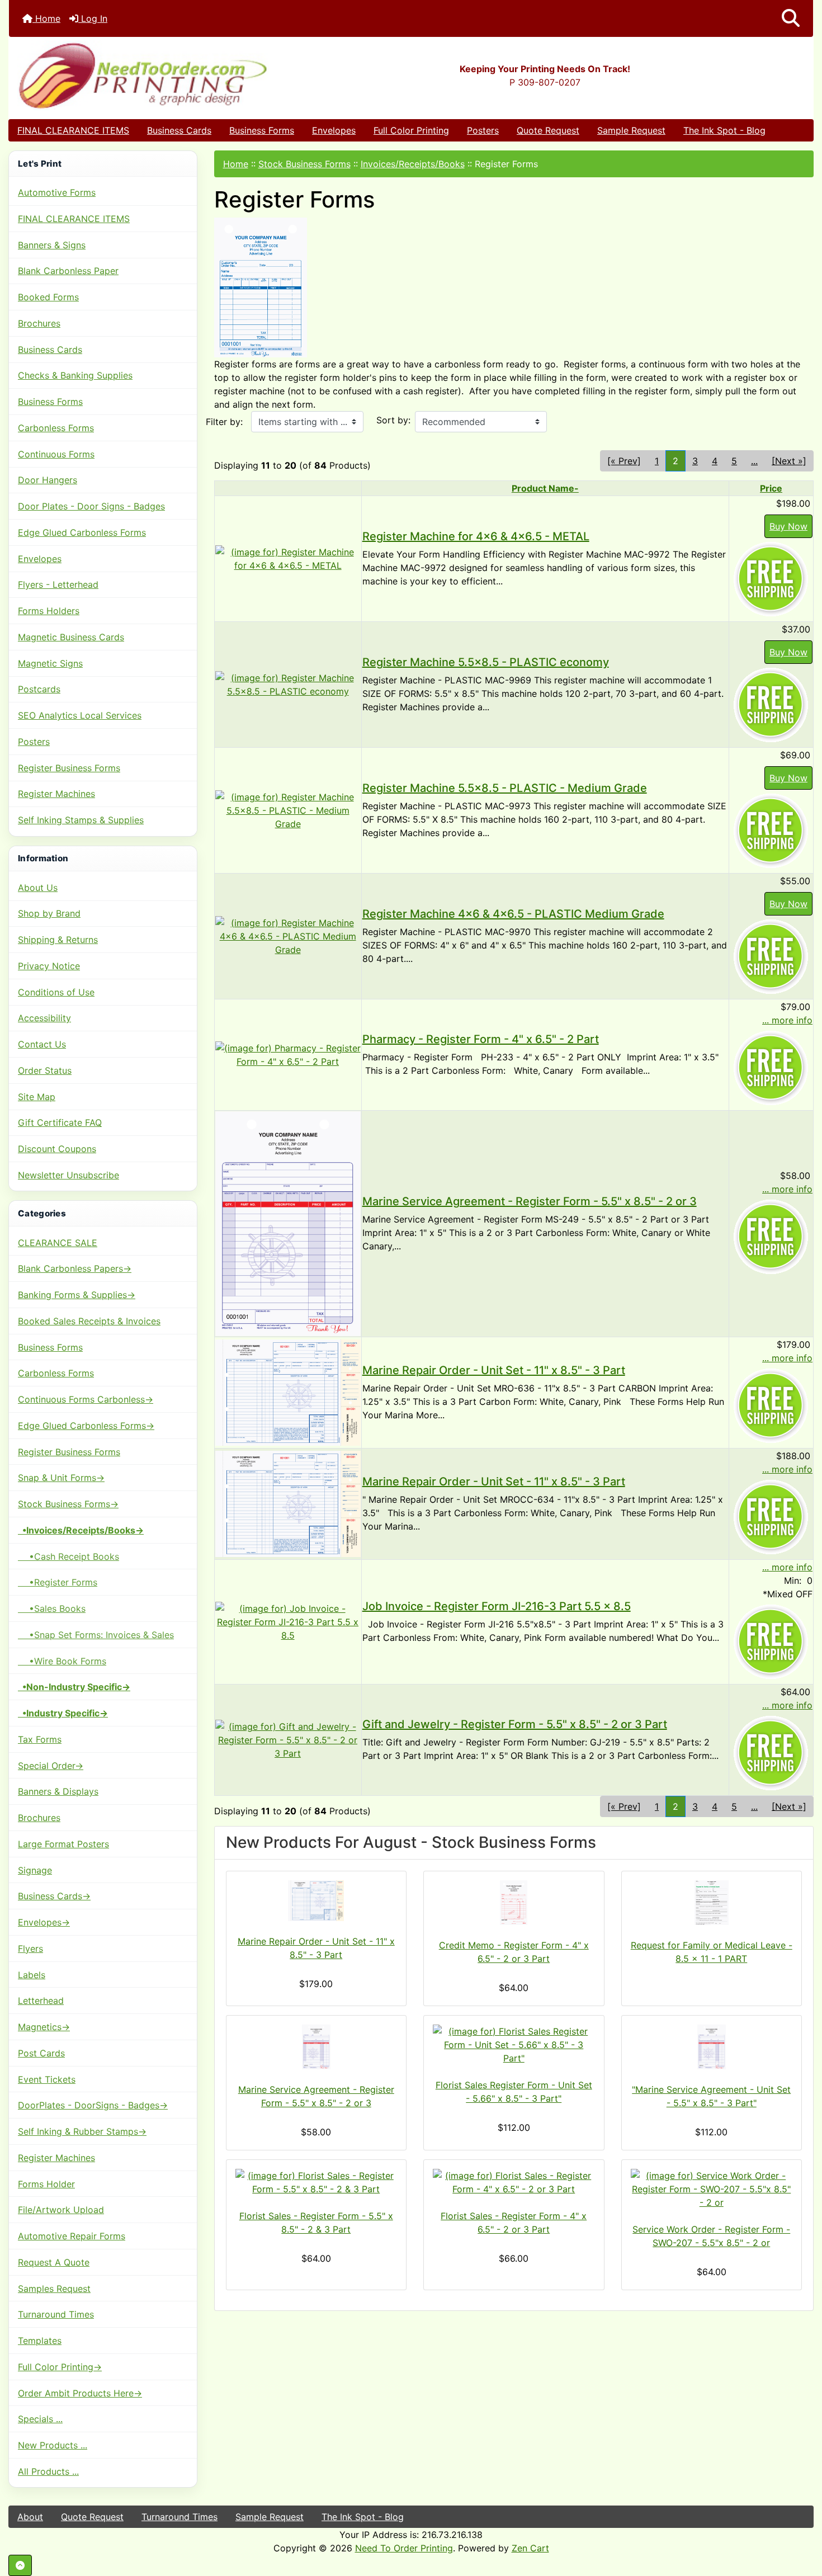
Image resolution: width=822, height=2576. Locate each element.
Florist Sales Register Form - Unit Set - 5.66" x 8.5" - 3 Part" (514, 2092)
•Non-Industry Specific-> (74, 1687)
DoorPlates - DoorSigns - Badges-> (93, 2105)
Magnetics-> (44, 2027)
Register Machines (56, 794)
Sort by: (393, 420)
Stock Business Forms (304, 164)
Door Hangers (48, 480)
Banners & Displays (58, 1791)
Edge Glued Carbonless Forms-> (86, 1426)
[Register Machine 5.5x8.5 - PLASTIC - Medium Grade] (288, 809)
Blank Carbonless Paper (68, 271)
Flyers (30, 1948)
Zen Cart (530, 2548)
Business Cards (179, 130)
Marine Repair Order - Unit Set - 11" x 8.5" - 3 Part (494, 1370)
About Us (38, 888)
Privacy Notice (49, 966)
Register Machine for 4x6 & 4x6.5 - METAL (476, 536)
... (754, 461)
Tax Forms (40, 1739)
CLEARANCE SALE (58, 1243)
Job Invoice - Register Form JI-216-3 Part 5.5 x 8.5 (497, 1606)
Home (46, 18)
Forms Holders (49, 611)
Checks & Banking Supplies (75, 375)
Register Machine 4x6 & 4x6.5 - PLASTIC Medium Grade (513, 914)
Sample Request (631, 130)
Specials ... (40, 2419)
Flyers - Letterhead (58, 584)
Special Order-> (51, 1766)
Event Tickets (47, 2079)
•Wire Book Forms (62, 1661)
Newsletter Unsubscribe (68, 1175)
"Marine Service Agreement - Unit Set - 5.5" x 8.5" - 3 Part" (711, 2096)
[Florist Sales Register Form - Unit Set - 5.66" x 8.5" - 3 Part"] (514, 2045)
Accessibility (44, 1018)
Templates (40, 2341)
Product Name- (545, 488)
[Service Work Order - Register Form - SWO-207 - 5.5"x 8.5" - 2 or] (712, 2189)
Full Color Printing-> (60, 2367)
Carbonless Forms (56, 428)
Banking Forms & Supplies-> (77, 1295)
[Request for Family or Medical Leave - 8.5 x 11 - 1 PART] (712, 1903)
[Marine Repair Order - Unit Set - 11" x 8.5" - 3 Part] (288, 1392)
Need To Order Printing (404, 2548)
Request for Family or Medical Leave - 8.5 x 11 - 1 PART (712, 1952)
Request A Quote (54, 2262)
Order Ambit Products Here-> (80, 2393)
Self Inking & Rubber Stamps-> (82, 2131)
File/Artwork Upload (61, 2210)
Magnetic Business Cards (71, 637)
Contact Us (42, 1044)
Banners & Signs (52, 245)
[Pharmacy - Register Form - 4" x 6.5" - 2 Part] (288, 1054)
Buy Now (788, 526)
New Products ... (53, 2445)
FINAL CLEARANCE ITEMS (73, 130)
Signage (35, 1870)
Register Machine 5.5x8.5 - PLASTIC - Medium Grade (505, 788)
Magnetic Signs (50, 663)
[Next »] (789, 461)
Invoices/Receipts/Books (413, 164)
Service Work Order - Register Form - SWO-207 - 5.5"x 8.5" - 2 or (711, 2236)
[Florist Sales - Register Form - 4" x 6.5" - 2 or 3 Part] (514, 2182)
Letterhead (41, 2001)
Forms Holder (46, 2184)
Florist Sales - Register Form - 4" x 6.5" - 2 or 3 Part (514, 2223)
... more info (787, 1020)
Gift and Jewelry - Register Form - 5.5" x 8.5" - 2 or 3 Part (515, 1724)
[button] (791, 18)
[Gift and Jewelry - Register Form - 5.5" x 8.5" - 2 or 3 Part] (288, 1739)
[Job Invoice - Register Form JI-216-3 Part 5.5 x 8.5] (288, 1621)
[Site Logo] (143, 75)
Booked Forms (48, 297)
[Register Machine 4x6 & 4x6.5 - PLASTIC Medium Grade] (288, 935)
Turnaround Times (56, 2314)
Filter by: (224, 422)
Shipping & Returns (58, 940)
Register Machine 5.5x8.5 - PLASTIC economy (486, 662)
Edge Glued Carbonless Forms (82, 532)
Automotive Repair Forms (72, 2236)
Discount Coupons (57, 1149)
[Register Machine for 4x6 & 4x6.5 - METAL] (288, 558)
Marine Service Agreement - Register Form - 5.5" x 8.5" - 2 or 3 (530, 1201)
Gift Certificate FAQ (60, 1122)
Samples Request (54, 2289)
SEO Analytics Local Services (80, 715)
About (30, 2517)
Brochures (39, 323)
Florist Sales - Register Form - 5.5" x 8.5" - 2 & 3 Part (316, 2223)
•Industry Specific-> (63, 1713)
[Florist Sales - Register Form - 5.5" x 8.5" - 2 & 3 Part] (316, 2182)
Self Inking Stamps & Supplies (81, 820)
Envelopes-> (44, 1922)
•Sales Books (52, 1608)
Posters (483, 130)
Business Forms (262, 130)
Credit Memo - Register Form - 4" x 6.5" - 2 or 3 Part (514, 1952)
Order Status (45, 1070)
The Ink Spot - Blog (724, 130)
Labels (32, 1975)
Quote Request (548, 130)
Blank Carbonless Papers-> (75, 1268)
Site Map (37, 1097)
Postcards (39, 689)
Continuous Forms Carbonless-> (86, 1399)
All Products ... (48, 2471)
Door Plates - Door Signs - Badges (91, 506)
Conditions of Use (56, 992)
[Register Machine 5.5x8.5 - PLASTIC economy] (288, 683)
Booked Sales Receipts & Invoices (89, 1321)
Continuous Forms (56, 454)
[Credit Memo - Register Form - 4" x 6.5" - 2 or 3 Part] (514, 1903)
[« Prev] (624, 461)
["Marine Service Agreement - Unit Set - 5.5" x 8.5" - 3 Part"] (712, 2047)
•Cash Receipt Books (68, 1556)
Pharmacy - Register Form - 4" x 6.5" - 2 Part (481, 1039)
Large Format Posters (63, 1844)
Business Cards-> (54, 1896)
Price (771, 488)
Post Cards (41, 2053)
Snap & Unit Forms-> (61, 1478)
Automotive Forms (57, 192)
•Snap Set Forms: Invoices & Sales (96, 1635)
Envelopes (334, 130)
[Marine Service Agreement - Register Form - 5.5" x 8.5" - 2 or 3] (288, 1223)
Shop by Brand (49, 913)
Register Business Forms (69, 768)
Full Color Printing (411, 130)
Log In (93, 18)
